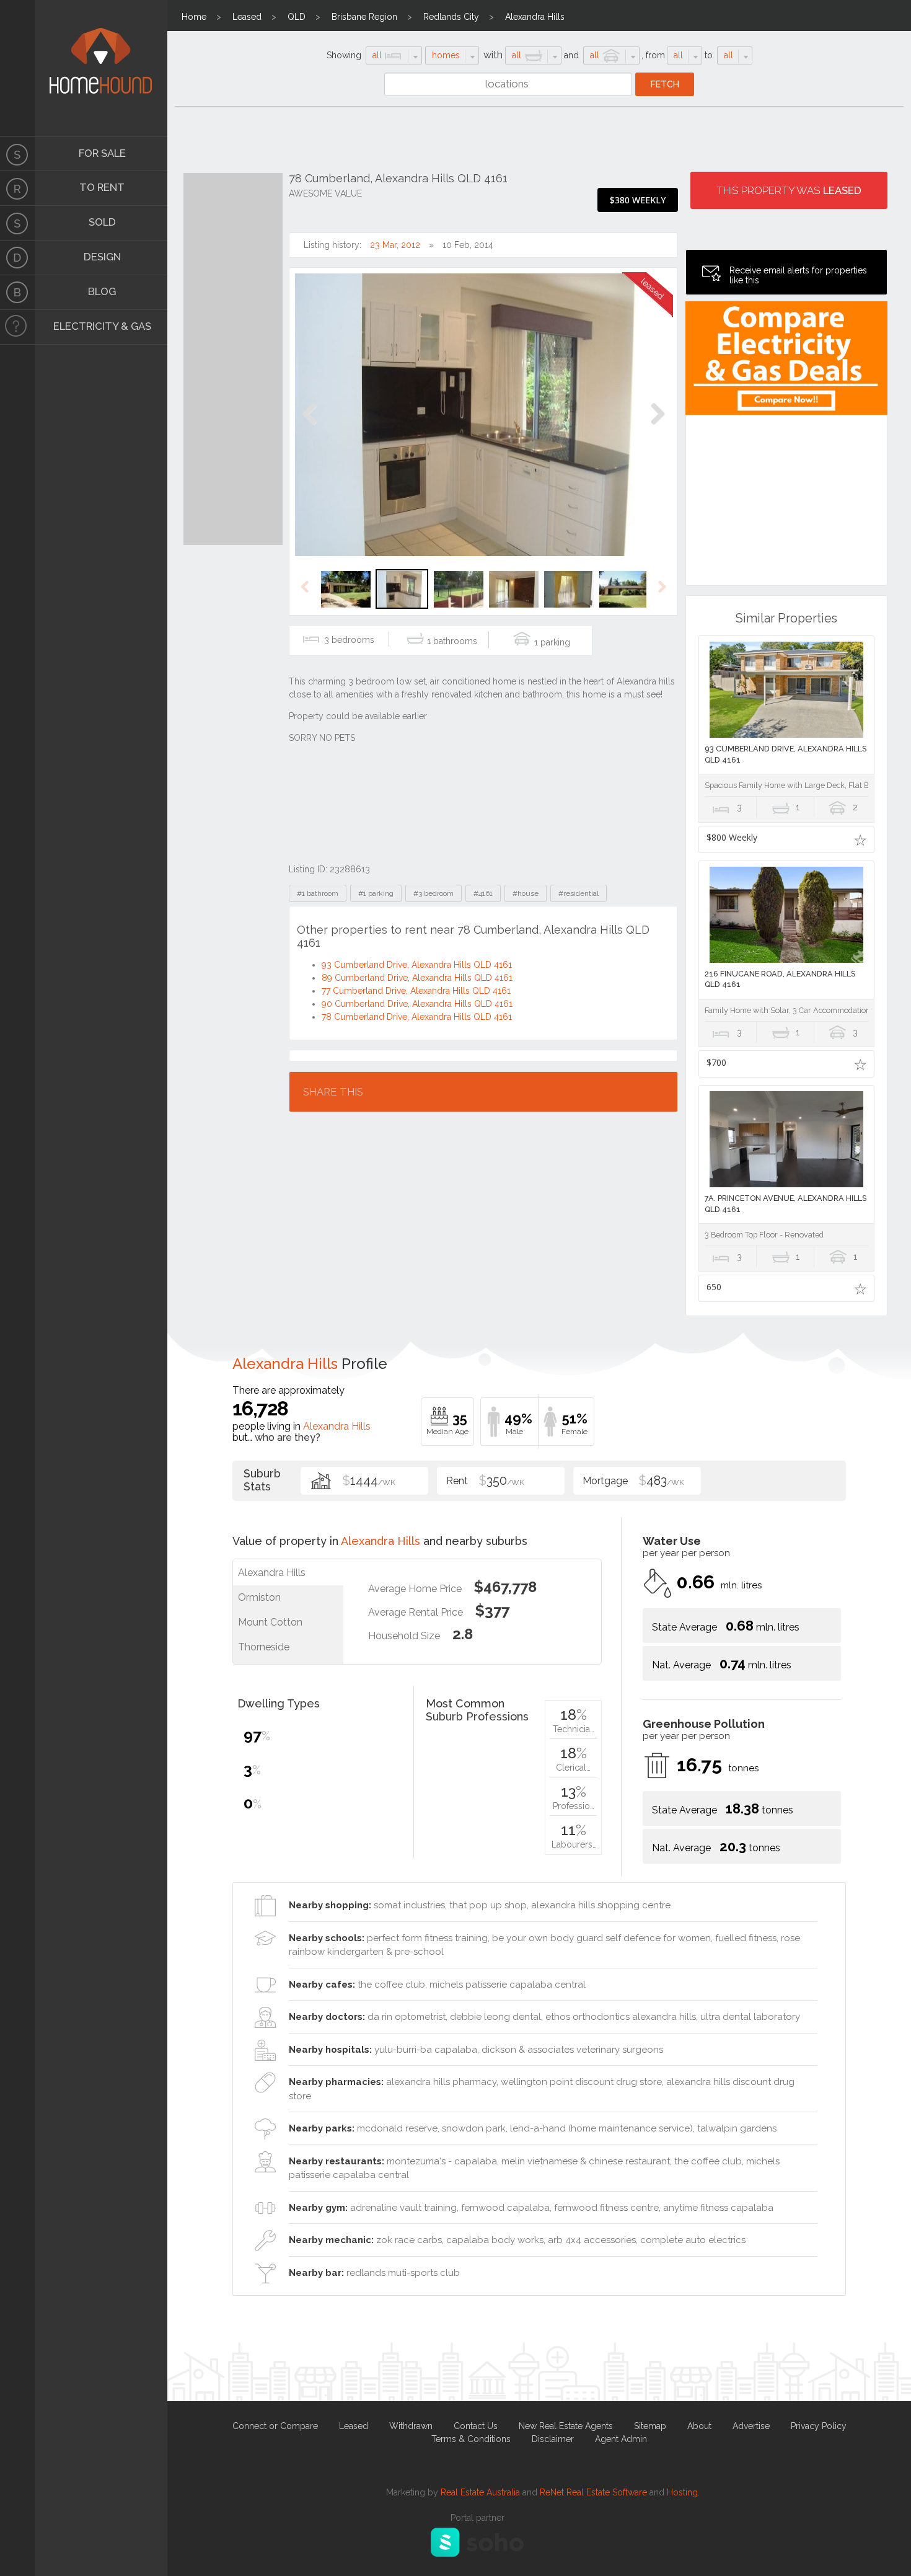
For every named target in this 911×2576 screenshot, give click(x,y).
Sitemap (650, 2426)
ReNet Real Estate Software (593, 2492)
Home (194, 17)
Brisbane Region (364, 17)
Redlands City (451, 17)
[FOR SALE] (17, 154)
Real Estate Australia (480, 2492)
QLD (297, 17)
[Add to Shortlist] (860, 839)
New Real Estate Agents (566, 2426)
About (699, 2426)
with (493, 55)
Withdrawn (411, 2426)
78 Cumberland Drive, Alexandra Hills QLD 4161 (417, 1017)
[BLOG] (17, 293)
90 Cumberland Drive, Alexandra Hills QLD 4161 (417, 1004)
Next (657, 427)
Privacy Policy (819, 2426)
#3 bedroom (433, 893)
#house (526, 893)
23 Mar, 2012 (395, 245)
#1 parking (376, 893)
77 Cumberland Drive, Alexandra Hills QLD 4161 (416, 991)
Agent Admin (621, 2439)
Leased (247, 17)
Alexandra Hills (535, 17)
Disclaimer (553, 2439)
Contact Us (476, 2426)
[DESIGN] (17, 258)
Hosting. (683, 2492)
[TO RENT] (17, 188)
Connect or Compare (275, 2426)
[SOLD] (17, 223)
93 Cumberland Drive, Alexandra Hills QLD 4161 (417, 965)
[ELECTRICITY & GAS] (17, 327)
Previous (310, 427)
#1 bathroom (318, 893)
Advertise (751, 2426)
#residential (579, 893)
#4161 (483, 893)
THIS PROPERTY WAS (789, 190)
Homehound (17, 68)
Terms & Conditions (471, 2439)
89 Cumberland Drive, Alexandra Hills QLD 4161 (417, 978)
